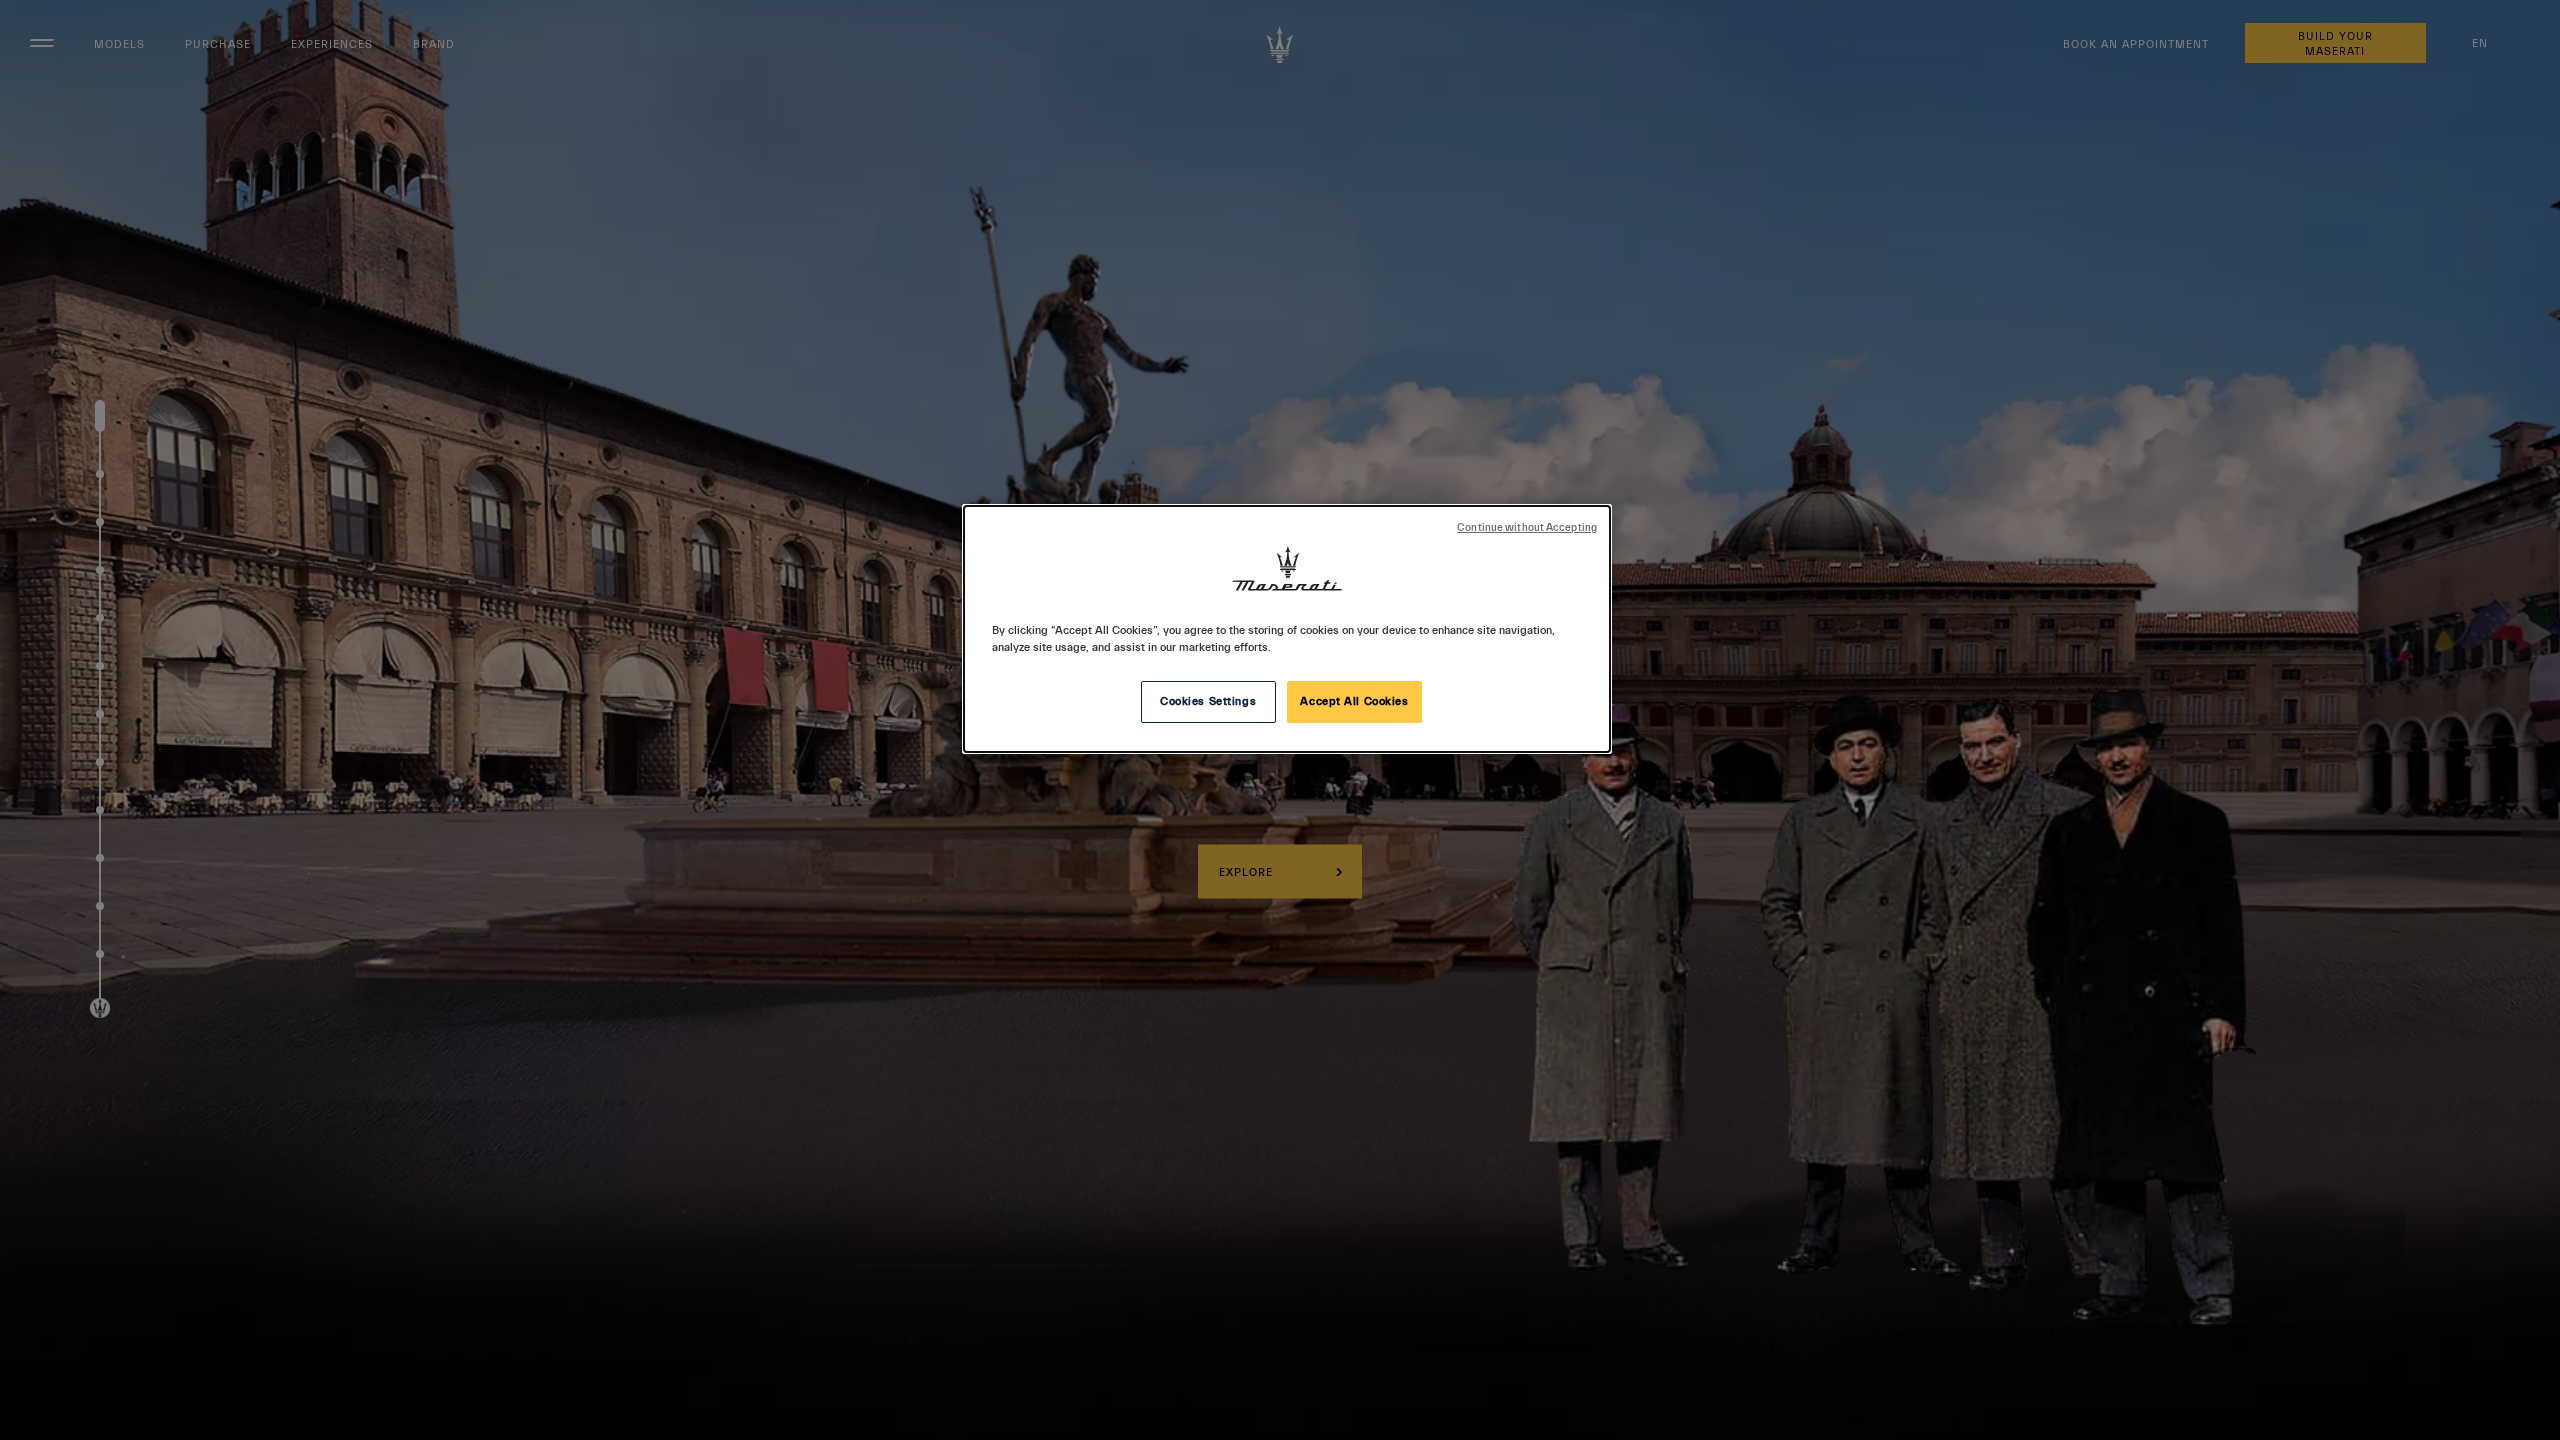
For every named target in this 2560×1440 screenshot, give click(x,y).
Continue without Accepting (1527, 528)
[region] (1287, 629)
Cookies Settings (1208, 701)
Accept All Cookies (1354, 701)
